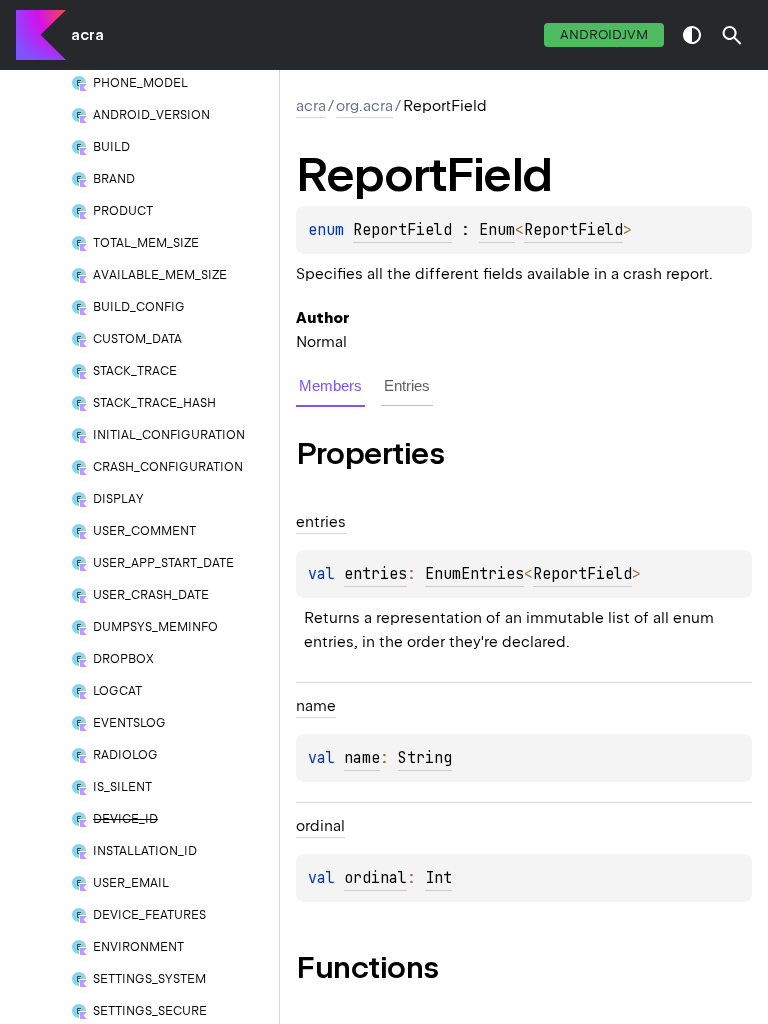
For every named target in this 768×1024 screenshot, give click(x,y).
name (362, 758)
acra (87, 35)
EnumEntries (474, 574)
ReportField (402, 230)
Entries (407, 385)
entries (375, 574)
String (425, 758)
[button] (732, 35)
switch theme (692, 35)
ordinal (375, 878)
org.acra (364, 106)
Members (330, 385)
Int (438, 878)
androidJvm (604, 34)
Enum (497, 230)
